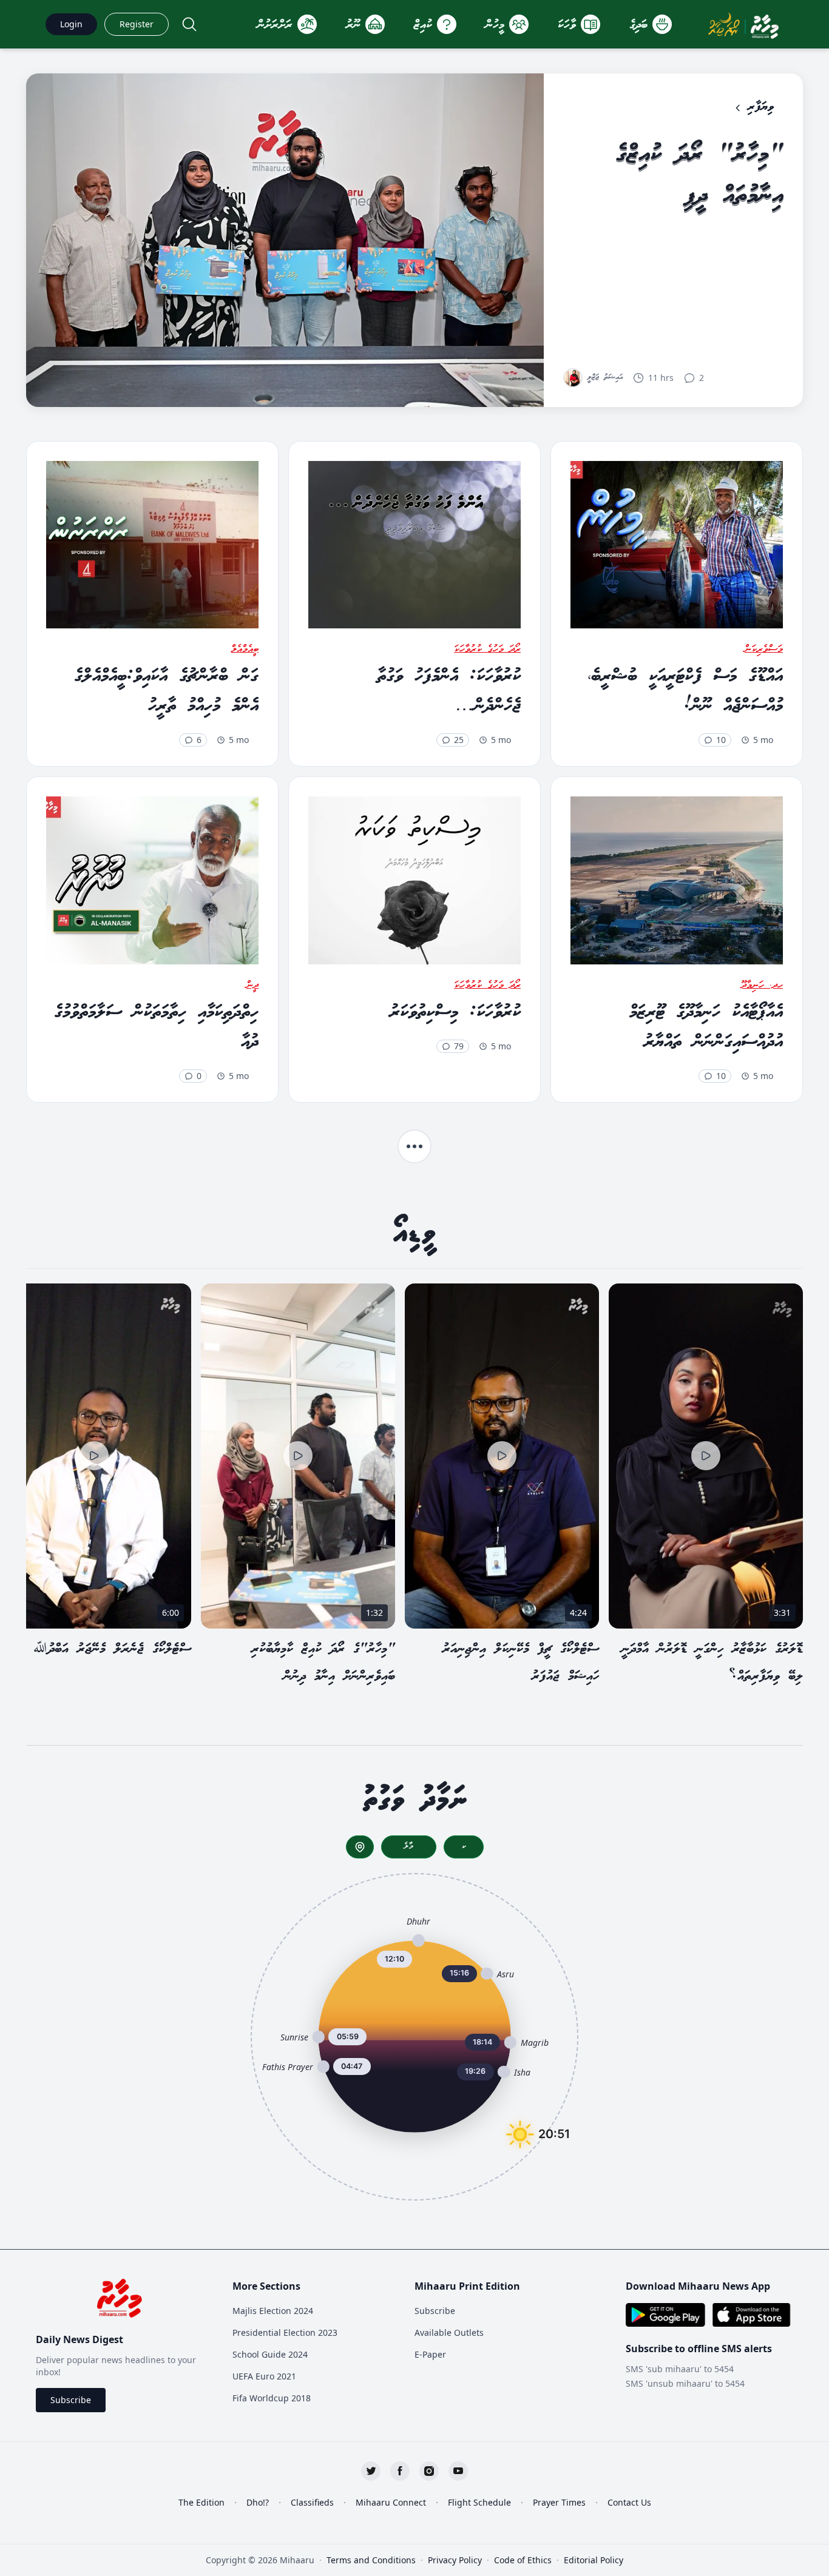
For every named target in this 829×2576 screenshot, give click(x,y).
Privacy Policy (455, 2560)
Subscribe (71, 2400)
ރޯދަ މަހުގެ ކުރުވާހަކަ (487, 650)
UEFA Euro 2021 (264, 2376)
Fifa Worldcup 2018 (272, 2398)
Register (137, 24)
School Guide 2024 (270, 2354)
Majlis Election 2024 (273, 2311)
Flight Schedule (479, 2502)
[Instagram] (429, 2471)
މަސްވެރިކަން (764, 650)
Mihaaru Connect (391, 2502)
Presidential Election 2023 (285, 2332)
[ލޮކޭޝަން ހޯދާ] (360, 1847)
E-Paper (430, 2354)
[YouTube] (458, 2471)
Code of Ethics (523, 2560)
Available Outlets (449, 2332)
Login (71, 24)
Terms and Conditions (371, 2560)
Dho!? (258, 2502)
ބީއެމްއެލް (245, 650)
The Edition (201, 2502)
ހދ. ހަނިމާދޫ (762, 986)
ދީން (252, 986)
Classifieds (312, 2502)
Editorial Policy (594, 2560)
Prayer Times (559, 2502)
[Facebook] (400, 2471)
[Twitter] (371, 2471)
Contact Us (629, 2502)
